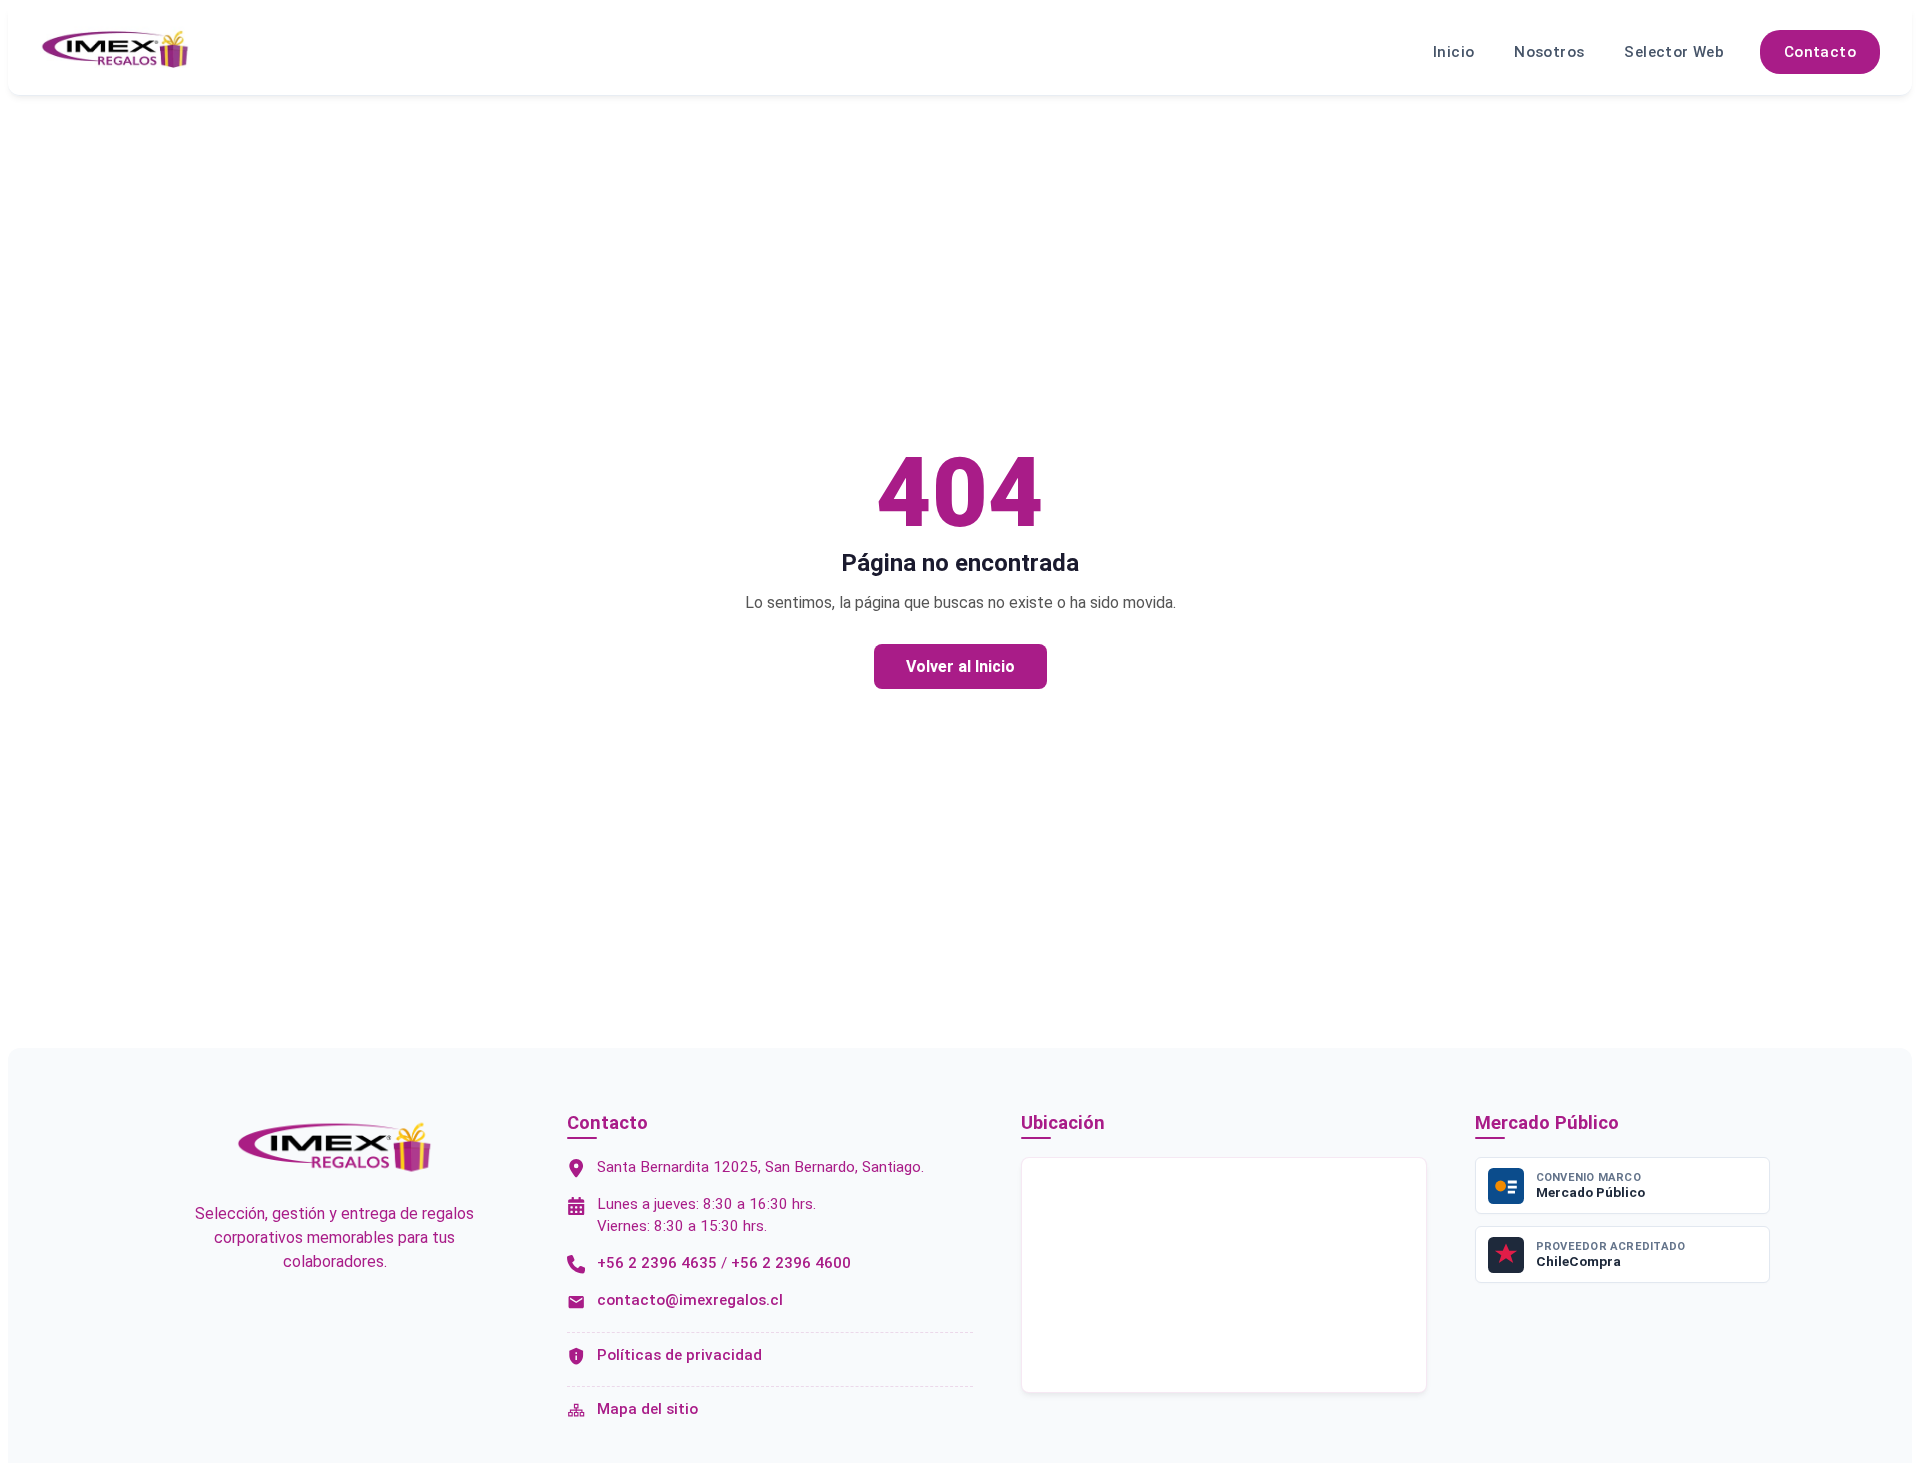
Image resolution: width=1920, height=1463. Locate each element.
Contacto (1820, 52)
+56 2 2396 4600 (791, 1263)
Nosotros (1549, 52)
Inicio (1453, 52)
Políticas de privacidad (679, 1355)
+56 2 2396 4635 (657, 1263)
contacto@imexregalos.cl (690, 1300)
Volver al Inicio (960, 666)
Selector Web (1674, 52)
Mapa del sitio (647, 1409)
